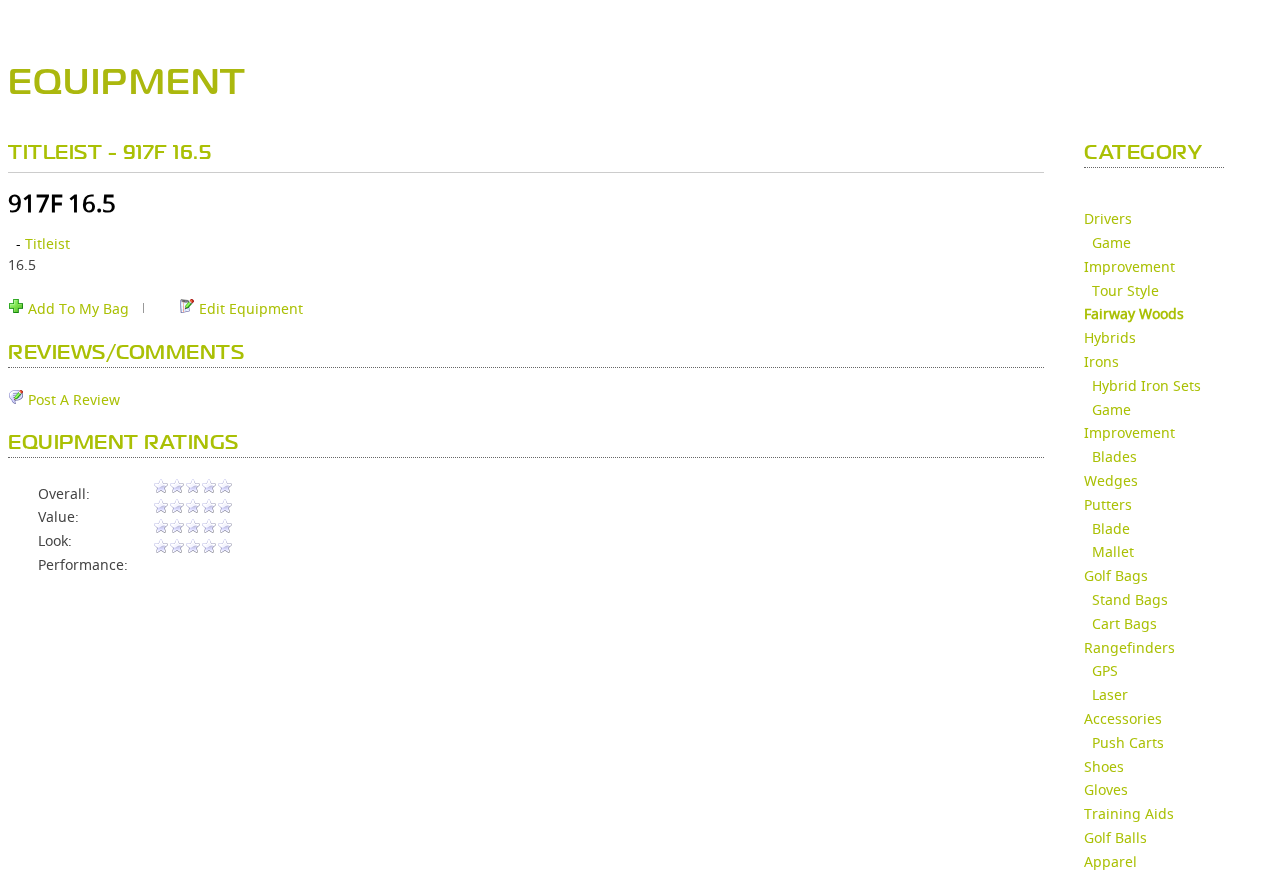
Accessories (1123, 718)
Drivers (1108, 218)
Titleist (47, 243)
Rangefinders (1129, 647)
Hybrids (1110, 337)
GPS (1105, 670)
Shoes (1104, 766)
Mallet (1113, 551)
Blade (1111, 528)
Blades (1114, 456)
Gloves (1106, 789)
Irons (1101, 361)
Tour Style (1125, 290)
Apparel (1110, 861)
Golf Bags (1116, 575)
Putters (1108, 504)
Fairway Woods (1134, 313)
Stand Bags (1130, 599)
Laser (1110, 694)
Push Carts (1128, 742)
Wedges (1111, 480)
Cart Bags (1124, 623)
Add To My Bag (76, 308)
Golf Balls (1115, 837)
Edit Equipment (249, 308)
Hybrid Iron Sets (1146, 385)
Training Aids (1129, 813)
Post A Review (72, 399)
